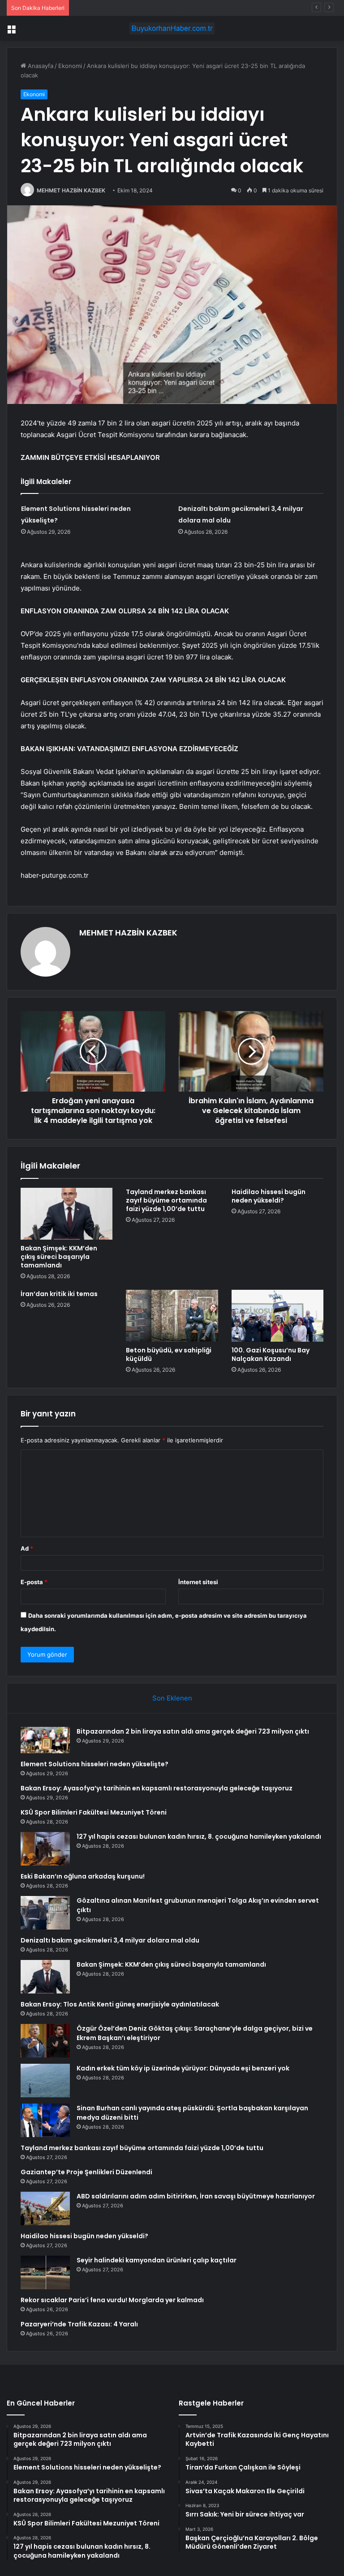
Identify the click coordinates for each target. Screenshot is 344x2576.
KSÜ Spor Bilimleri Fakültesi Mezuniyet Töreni (94, 1812)
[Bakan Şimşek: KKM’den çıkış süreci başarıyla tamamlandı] (67, 1214)
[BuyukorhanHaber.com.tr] (172, 28)
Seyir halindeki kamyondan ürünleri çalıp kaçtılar (157, 2260)
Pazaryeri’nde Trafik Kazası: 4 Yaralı (79, 2324)
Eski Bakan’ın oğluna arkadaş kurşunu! (83, 1876)
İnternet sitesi (198, 1582)
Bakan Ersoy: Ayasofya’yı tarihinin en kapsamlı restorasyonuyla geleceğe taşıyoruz (188, 8)
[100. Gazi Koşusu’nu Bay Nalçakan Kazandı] (277, 1316)
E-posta (34, 1582)
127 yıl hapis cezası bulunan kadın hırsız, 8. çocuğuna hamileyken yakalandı (199, 1836)
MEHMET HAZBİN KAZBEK (71, 190)
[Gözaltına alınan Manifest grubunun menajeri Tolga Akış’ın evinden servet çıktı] (45, 1913)
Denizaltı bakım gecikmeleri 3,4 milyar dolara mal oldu (110, 1940)
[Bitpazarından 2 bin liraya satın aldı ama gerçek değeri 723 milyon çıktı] (45, 1740)
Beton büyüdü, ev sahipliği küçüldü (169, 1354)
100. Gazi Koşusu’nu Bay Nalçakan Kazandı (271, 1354)
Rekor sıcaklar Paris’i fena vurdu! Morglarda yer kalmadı (112, 2300)
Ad (27, 1548)
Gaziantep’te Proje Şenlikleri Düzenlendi (86, 2172)
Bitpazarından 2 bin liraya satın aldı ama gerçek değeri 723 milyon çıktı (193, 1731)
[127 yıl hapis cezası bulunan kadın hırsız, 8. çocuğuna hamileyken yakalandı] (45, 1849)
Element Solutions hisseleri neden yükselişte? (95, 1764)
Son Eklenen (172, 1698)
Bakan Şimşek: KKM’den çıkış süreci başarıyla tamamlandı (59, 1257)
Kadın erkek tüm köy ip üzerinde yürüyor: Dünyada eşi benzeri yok (183, 2068)
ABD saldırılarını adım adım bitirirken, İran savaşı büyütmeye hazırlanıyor (196, 2196)
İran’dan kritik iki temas (59, 1294)
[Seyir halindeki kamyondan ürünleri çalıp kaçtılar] (45, 2272)
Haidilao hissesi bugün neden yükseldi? (269, 1196)
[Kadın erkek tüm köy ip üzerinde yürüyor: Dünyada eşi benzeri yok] (45, 2081)
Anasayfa (40, 66)
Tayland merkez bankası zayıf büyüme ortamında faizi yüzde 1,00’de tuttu (166, 1200)
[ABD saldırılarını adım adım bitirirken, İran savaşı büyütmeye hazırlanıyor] (45, 2208)
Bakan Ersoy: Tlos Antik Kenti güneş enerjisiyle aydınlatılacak (120, 2004)
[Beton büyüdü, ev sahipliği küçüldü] (172, 1316)
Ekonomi (70, 66)
